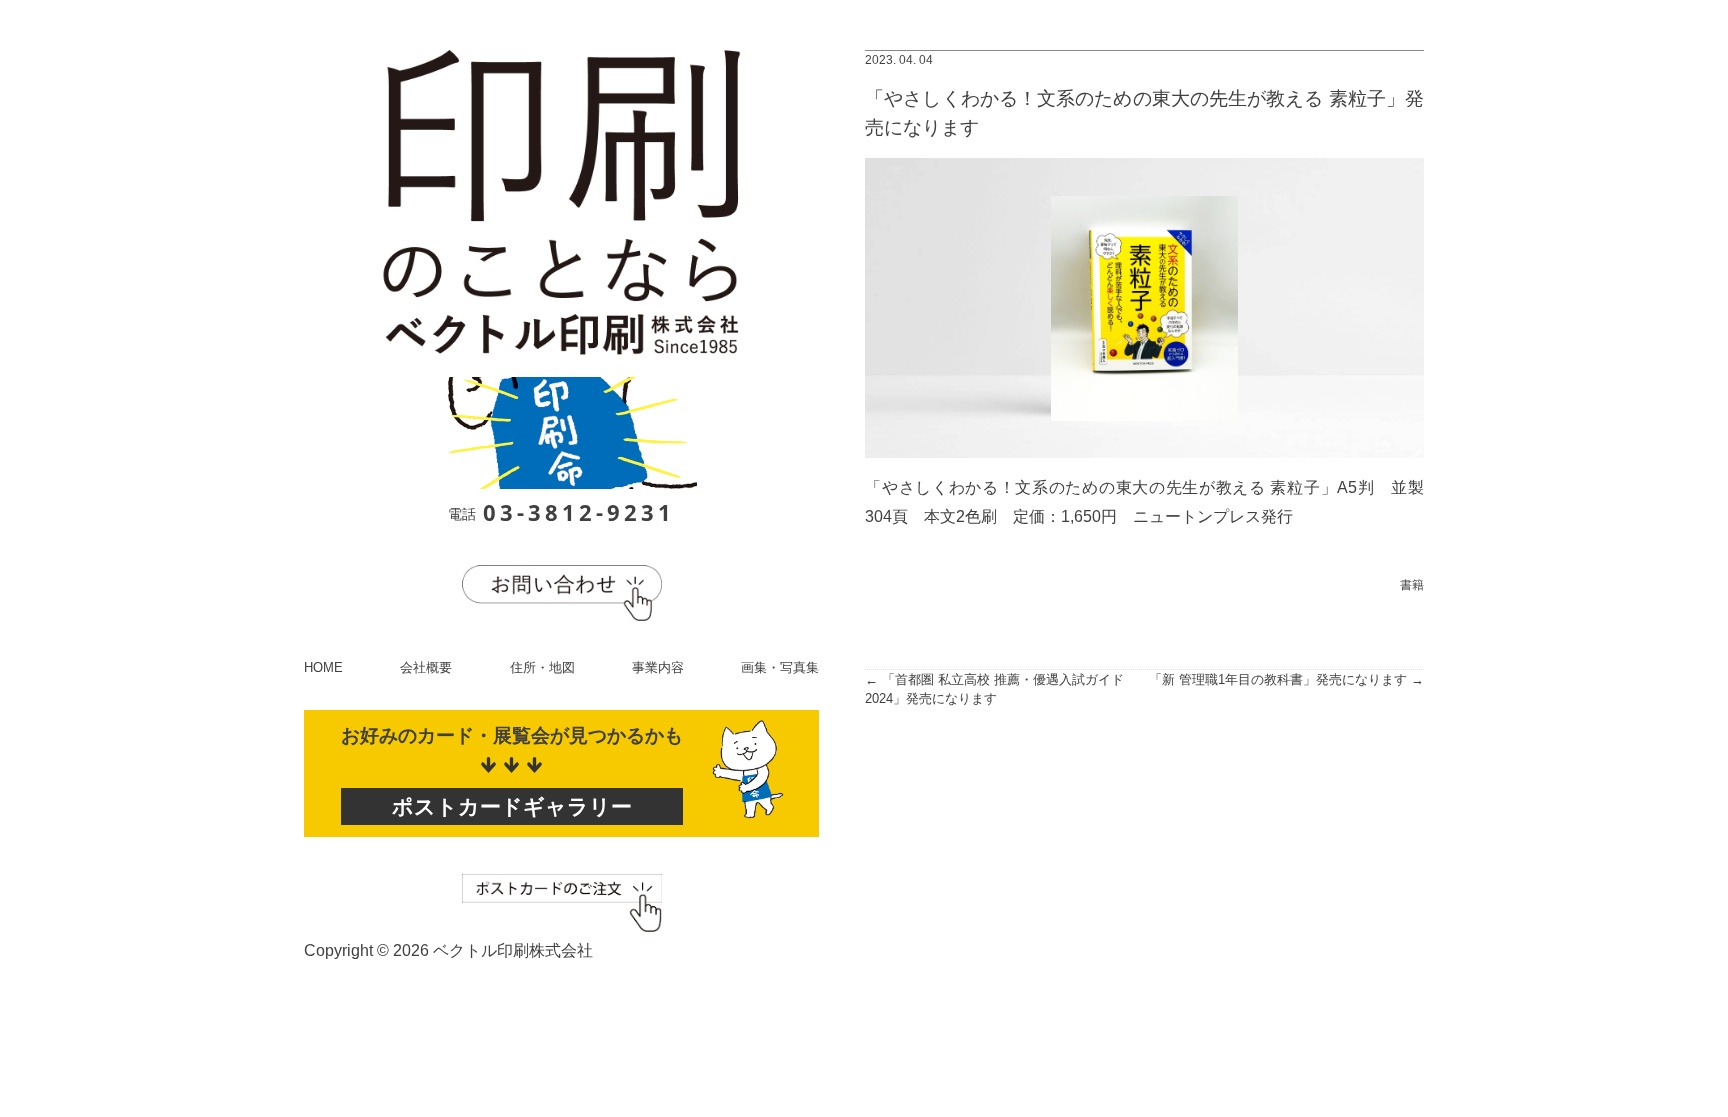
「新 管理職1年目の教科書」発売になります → (1286, 679)
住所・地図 (542, 667)
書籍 (1412, 585)
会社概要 (426, 667)
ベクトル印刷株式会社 (513, 950)
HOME (323, 667)
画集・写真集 (780, 667)
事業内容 (658, 667)
